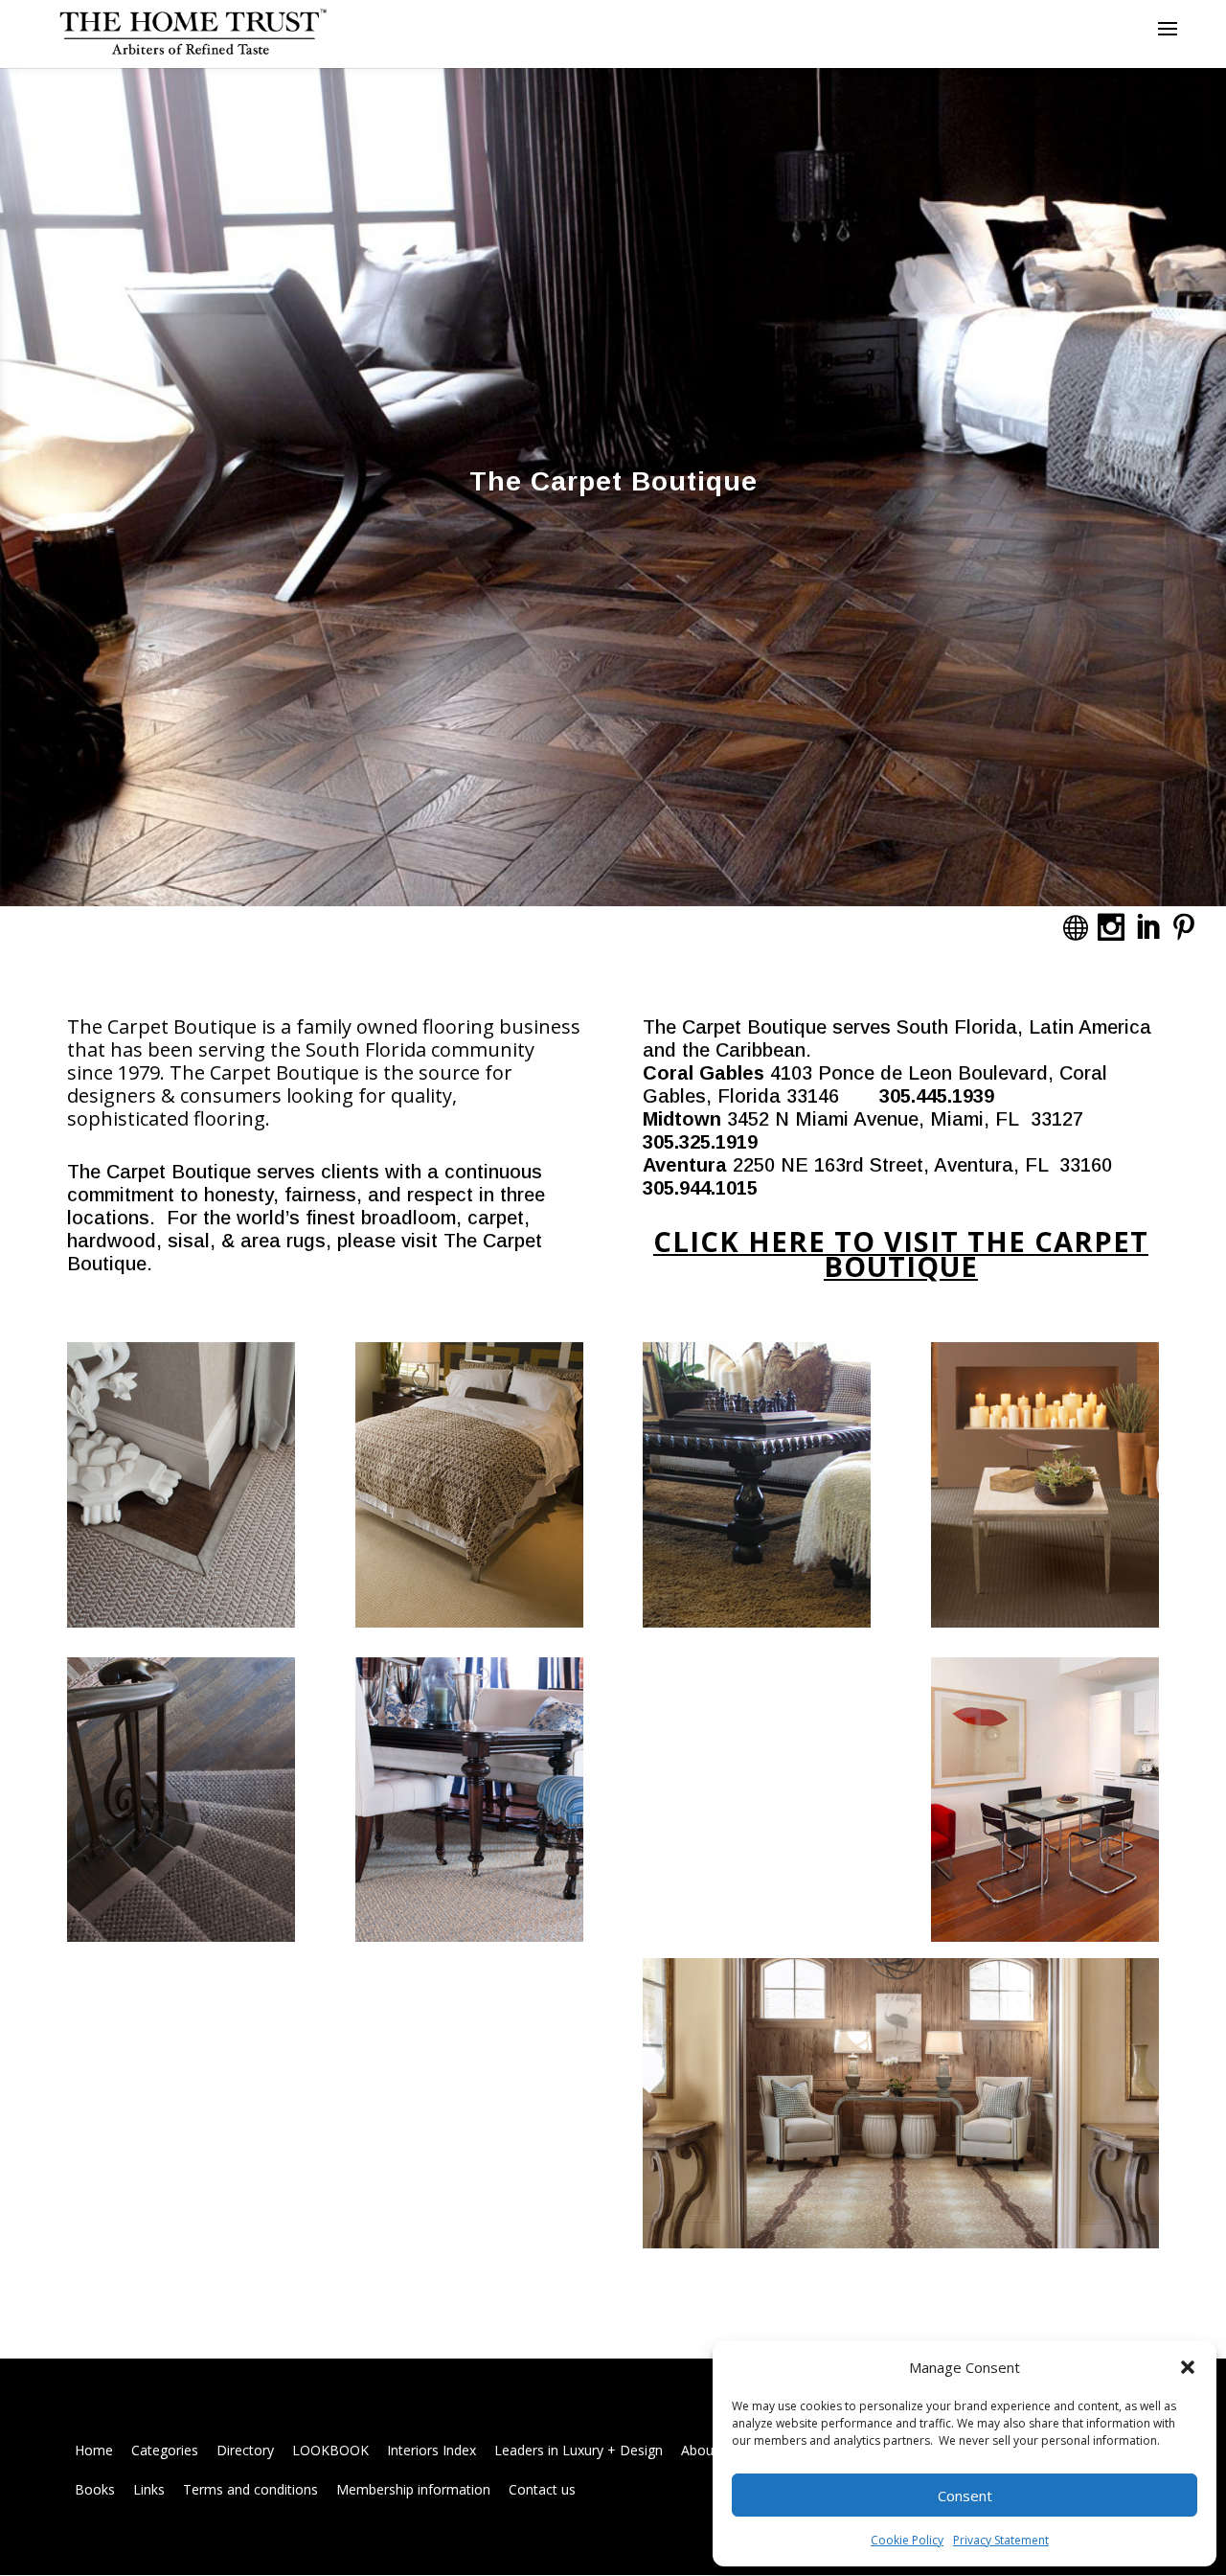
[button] (1188, 2367)
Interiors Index (431, 2450)
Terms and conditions (250, 2489)
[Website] (1075, 927)
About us (709, 2450)
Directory (245, 2450)
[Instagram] (1111, 927)
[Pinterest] (1184, 927)
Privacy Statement (1001, 2540)
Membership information (413, 2489)
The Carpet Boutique (613, 481)
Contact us (542, 2489)
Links (149, 2489)
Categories (165, 2450)
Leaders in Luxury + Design (579, 2450)
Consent (965, 2496)
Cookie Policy (907, 2540)
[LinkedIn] (1147, 927)
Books (95, 2489)
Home (94, 2450)
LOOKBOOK (330, 2450)
